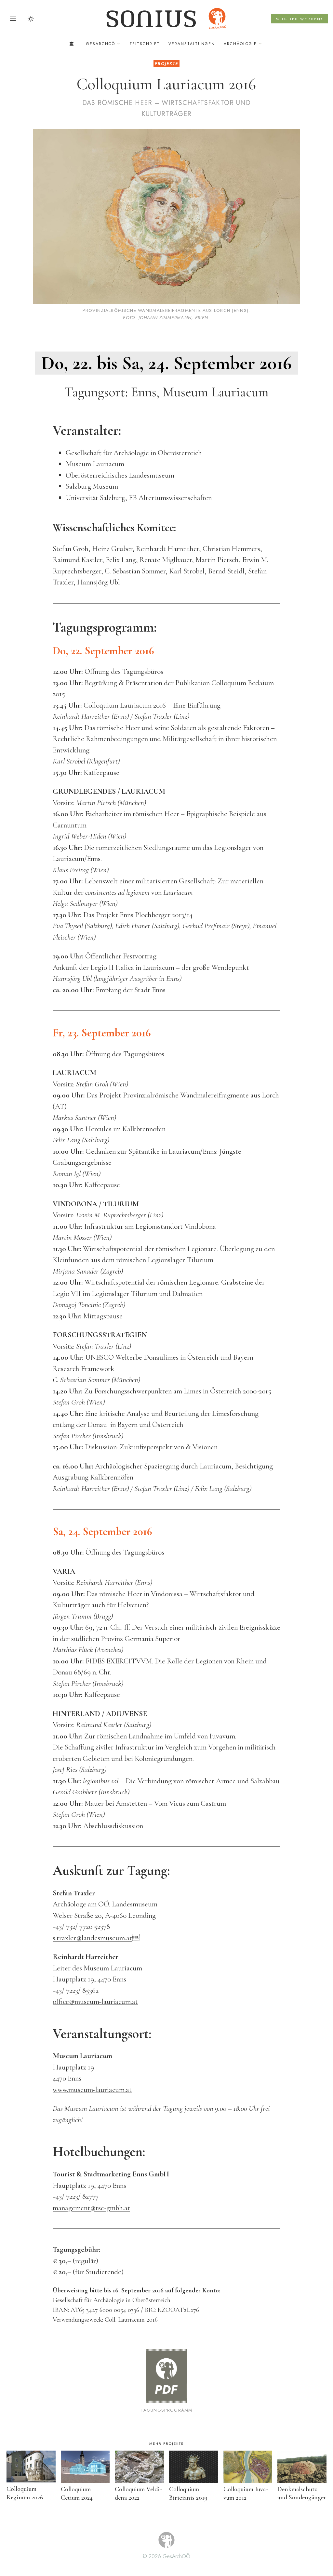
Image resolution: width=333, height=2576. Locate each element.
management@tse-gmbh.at (91, 2208)
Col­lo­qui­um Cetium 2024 (77, 2493)
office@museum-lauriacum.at (95, 2002)
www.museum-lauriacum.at (92, 2090)
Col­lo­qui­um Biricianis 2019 (188, 2493)
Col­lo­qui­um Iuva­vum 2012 (246, 2493)
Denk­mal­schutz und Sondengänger (302, 2493)
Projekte (166, 64)
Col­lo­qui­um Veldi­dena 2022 (138, 2493)
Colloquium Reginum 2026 (25, 2493)
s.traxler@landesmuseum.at (92, 1938)
